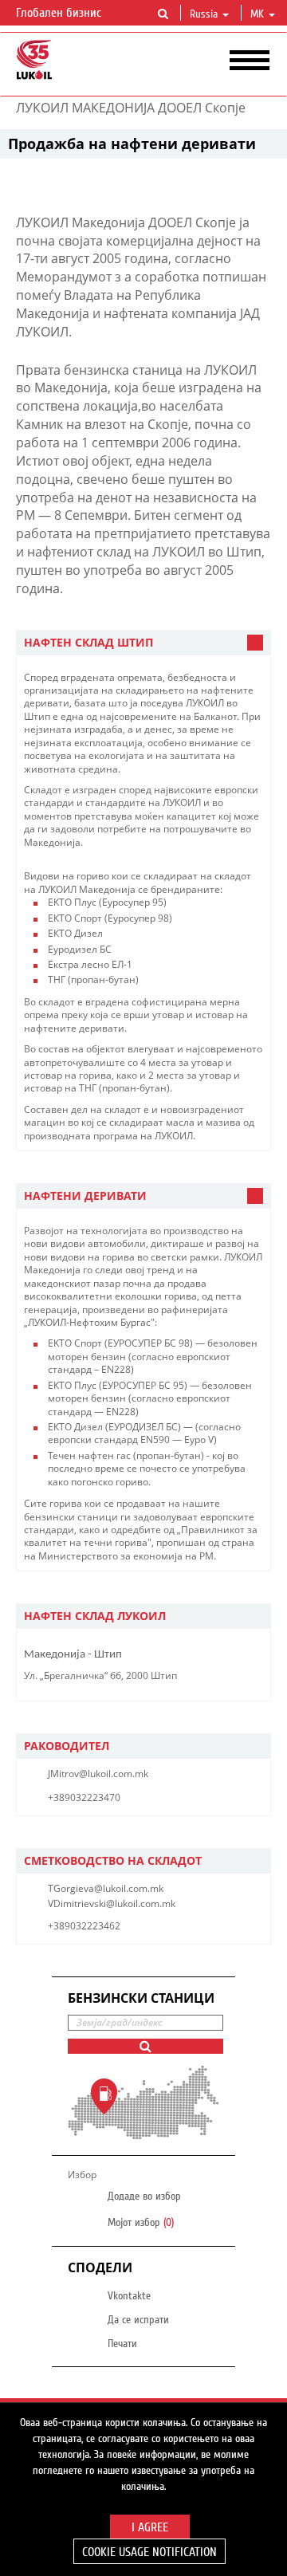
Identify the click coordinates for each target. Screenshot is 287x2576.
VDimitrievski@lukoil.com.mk (112, 1903)
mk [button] (259, 14)
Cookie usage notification (149, 2552)
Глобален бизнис (60, 13)
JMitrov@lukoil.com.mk (98, 1774)
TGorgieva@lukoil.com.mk (106, 1888)
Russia (204, 14)
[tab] (143, 643)
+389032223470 (84, 1797)
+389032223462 (84, 1926)
